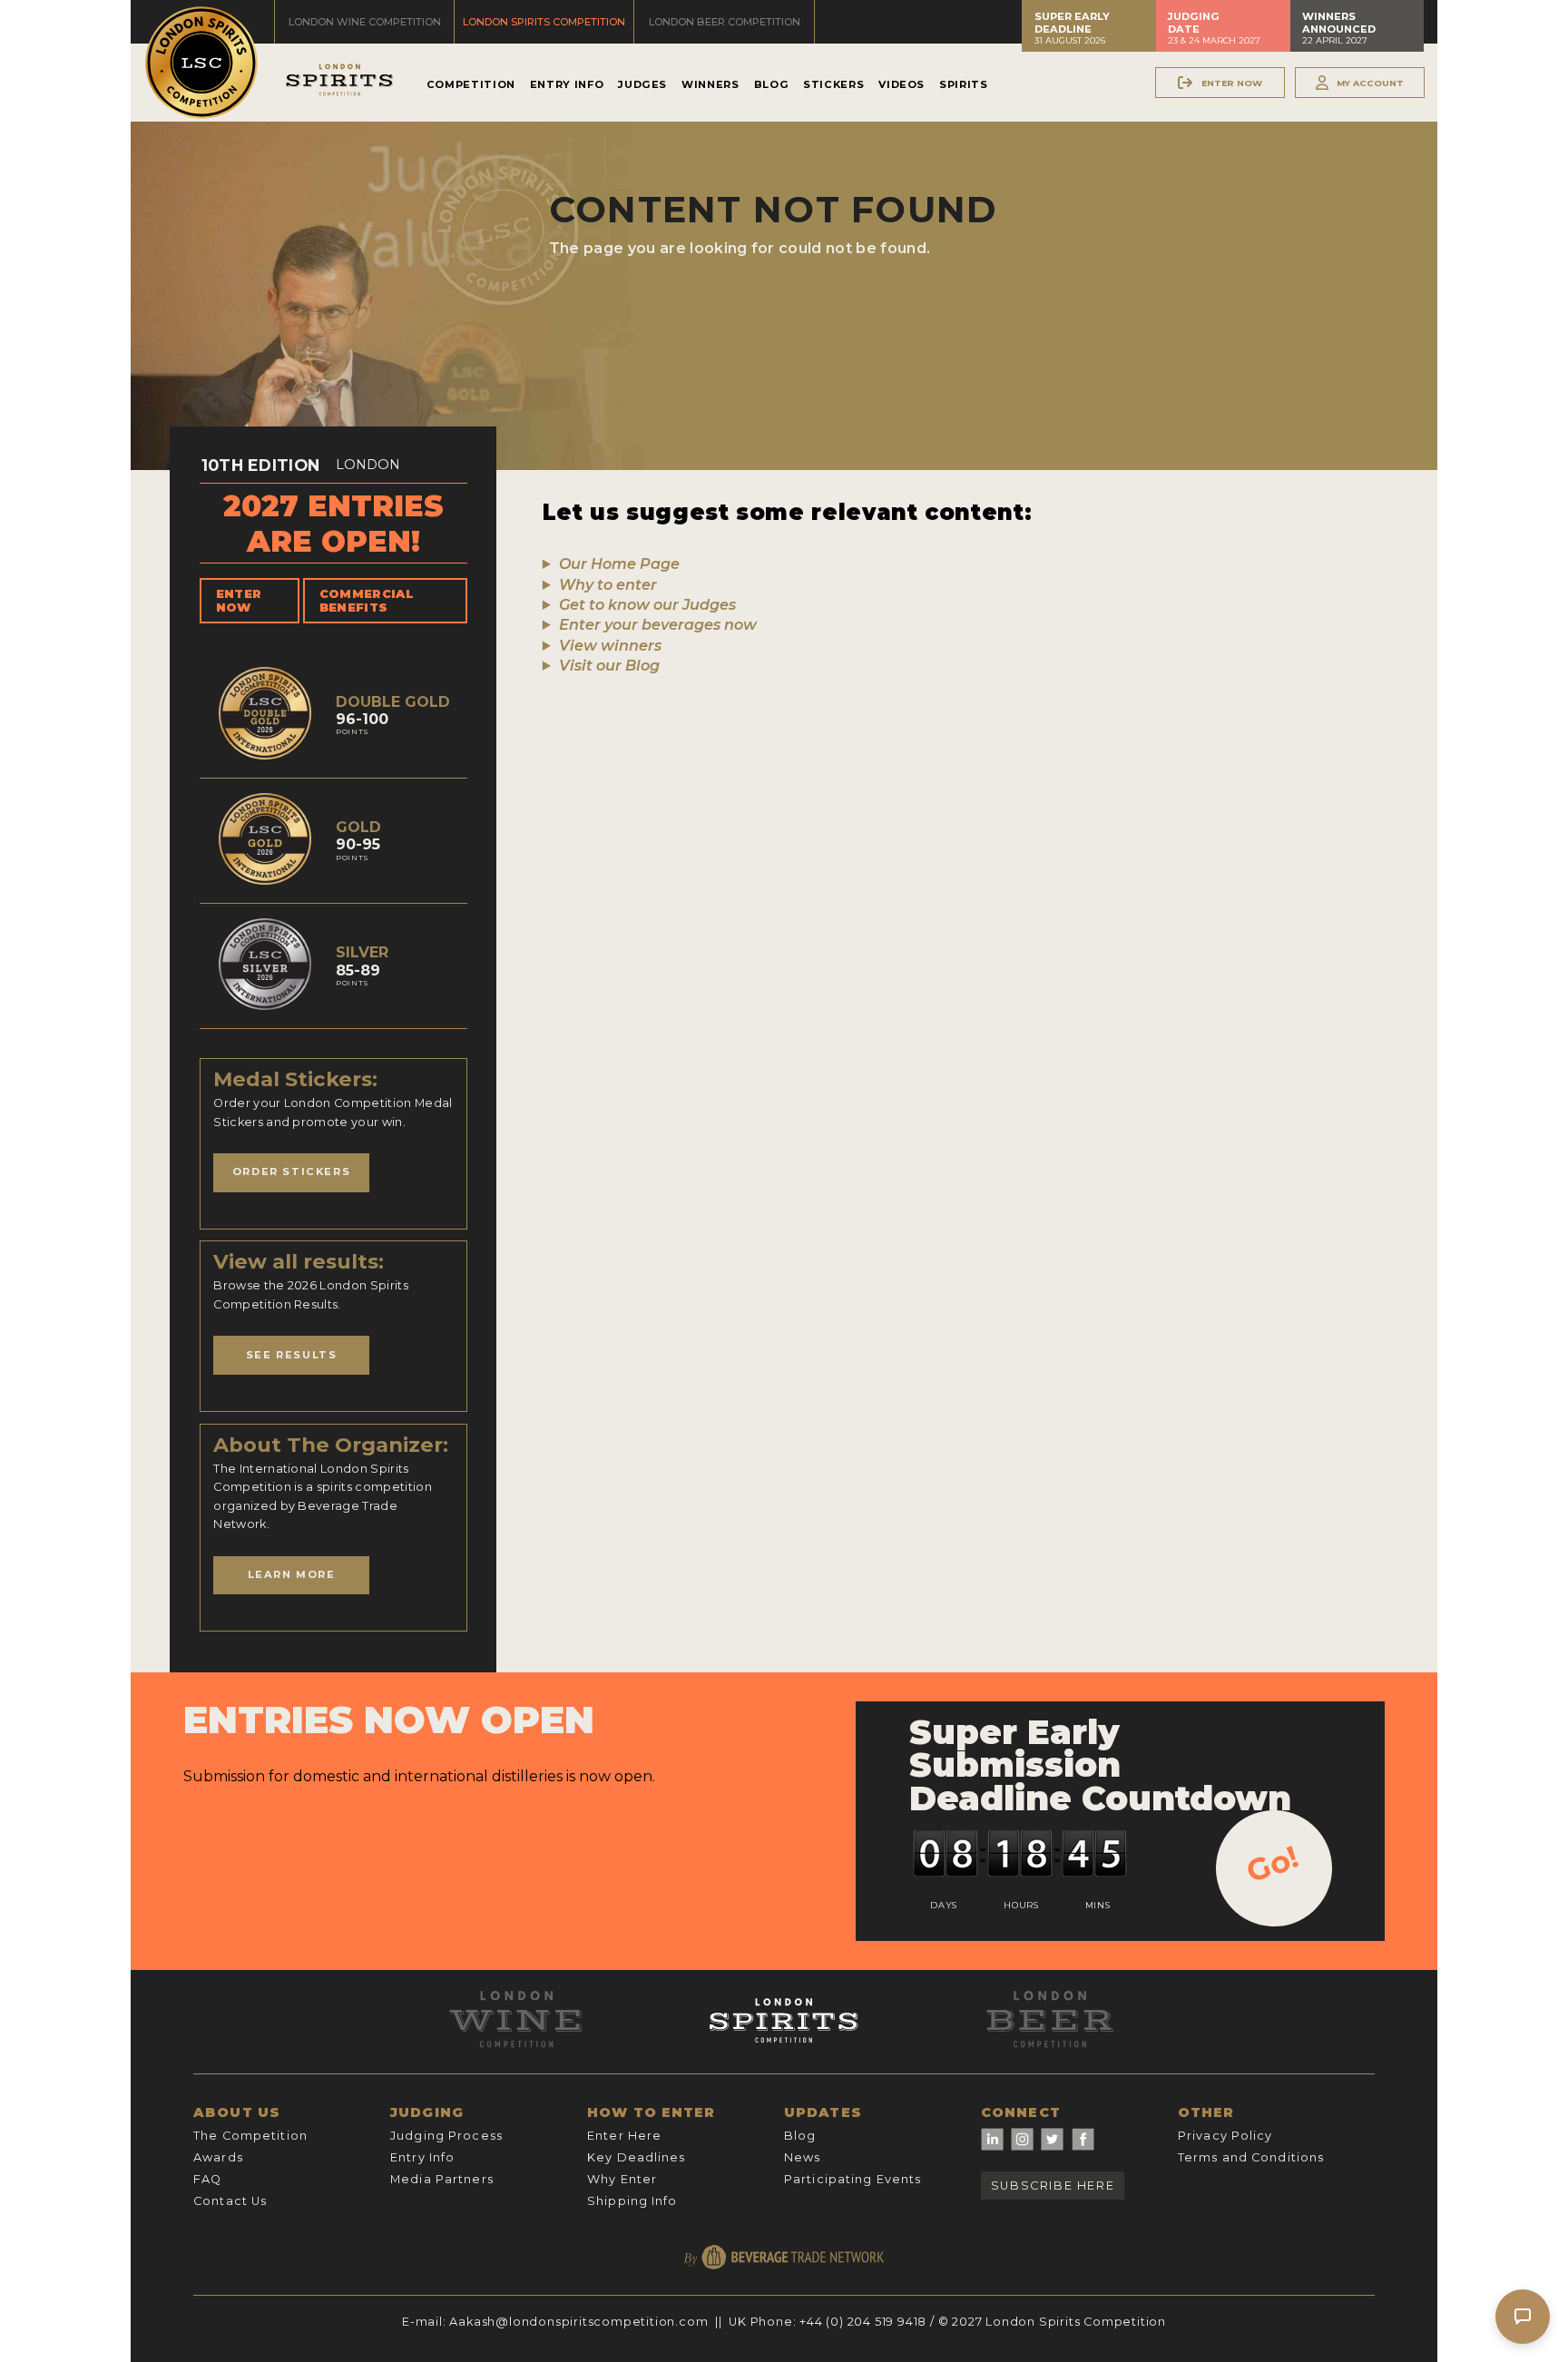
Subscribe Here (1053, 2186)
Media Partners (442, 2179)
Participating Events (853, 2179)
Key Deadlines (637, 2157)
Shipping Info (632, 2201)
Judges (642, 84)
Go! (1273, 1864)
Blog (772, 84)
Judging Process (446, 2136)
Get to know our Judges (647, 605)
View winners (610, 646)
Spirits (963, 84)
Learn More (292, 1574)
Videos (902, 84)
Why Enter (622, 2179)
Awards (218, 2157)
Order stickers (291, 1171)
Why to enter (608, 585)
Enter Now (239, 601)
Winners (710, 84)
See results (292, 1355)
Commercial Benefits (367, 601)
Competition (471, 84)
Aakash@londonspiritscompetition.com (578, 2322)
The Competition (250, 2136)
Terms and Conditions (1251, 2157)
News (802, 2157)
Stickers (833, 84)
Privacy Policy (1225, 2136)
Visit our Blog (609, 666)
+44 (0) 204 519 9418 (863, 2322)
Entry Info (567, 84)
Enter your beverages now (658, 625)
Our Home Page (619, 564)
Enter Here (624, 2136)
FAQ (207, 2179)
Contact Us (230, 2201)
